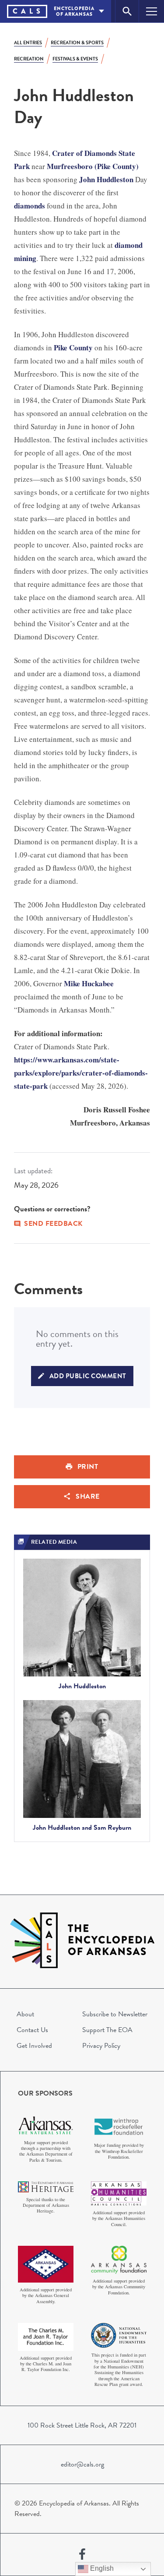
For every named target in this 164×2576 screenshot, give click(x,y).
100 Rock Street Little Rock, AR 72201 (82, 2425)
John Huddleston (106, 179)
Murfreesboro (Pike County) (93, 166)
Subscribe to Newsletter (115, 2014)
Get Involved (34, 2046)
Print (88, 1467)
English (101, 2568)
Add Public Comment (88, 1376)
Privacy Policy (101, 2046)
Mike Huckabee (89, 983)
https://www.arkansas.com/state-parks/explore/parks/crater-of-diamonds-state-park (81, 1073)
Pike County (73, 348)
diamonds (30, 206)
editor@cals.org (82, 2464)
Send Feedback (53, 1224)
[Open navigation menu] (152, 11)
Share (88, 1496)
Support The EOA (107, 2030)
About (25, 2014)
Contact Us (32, 2030)
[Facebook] (82, 2555)
